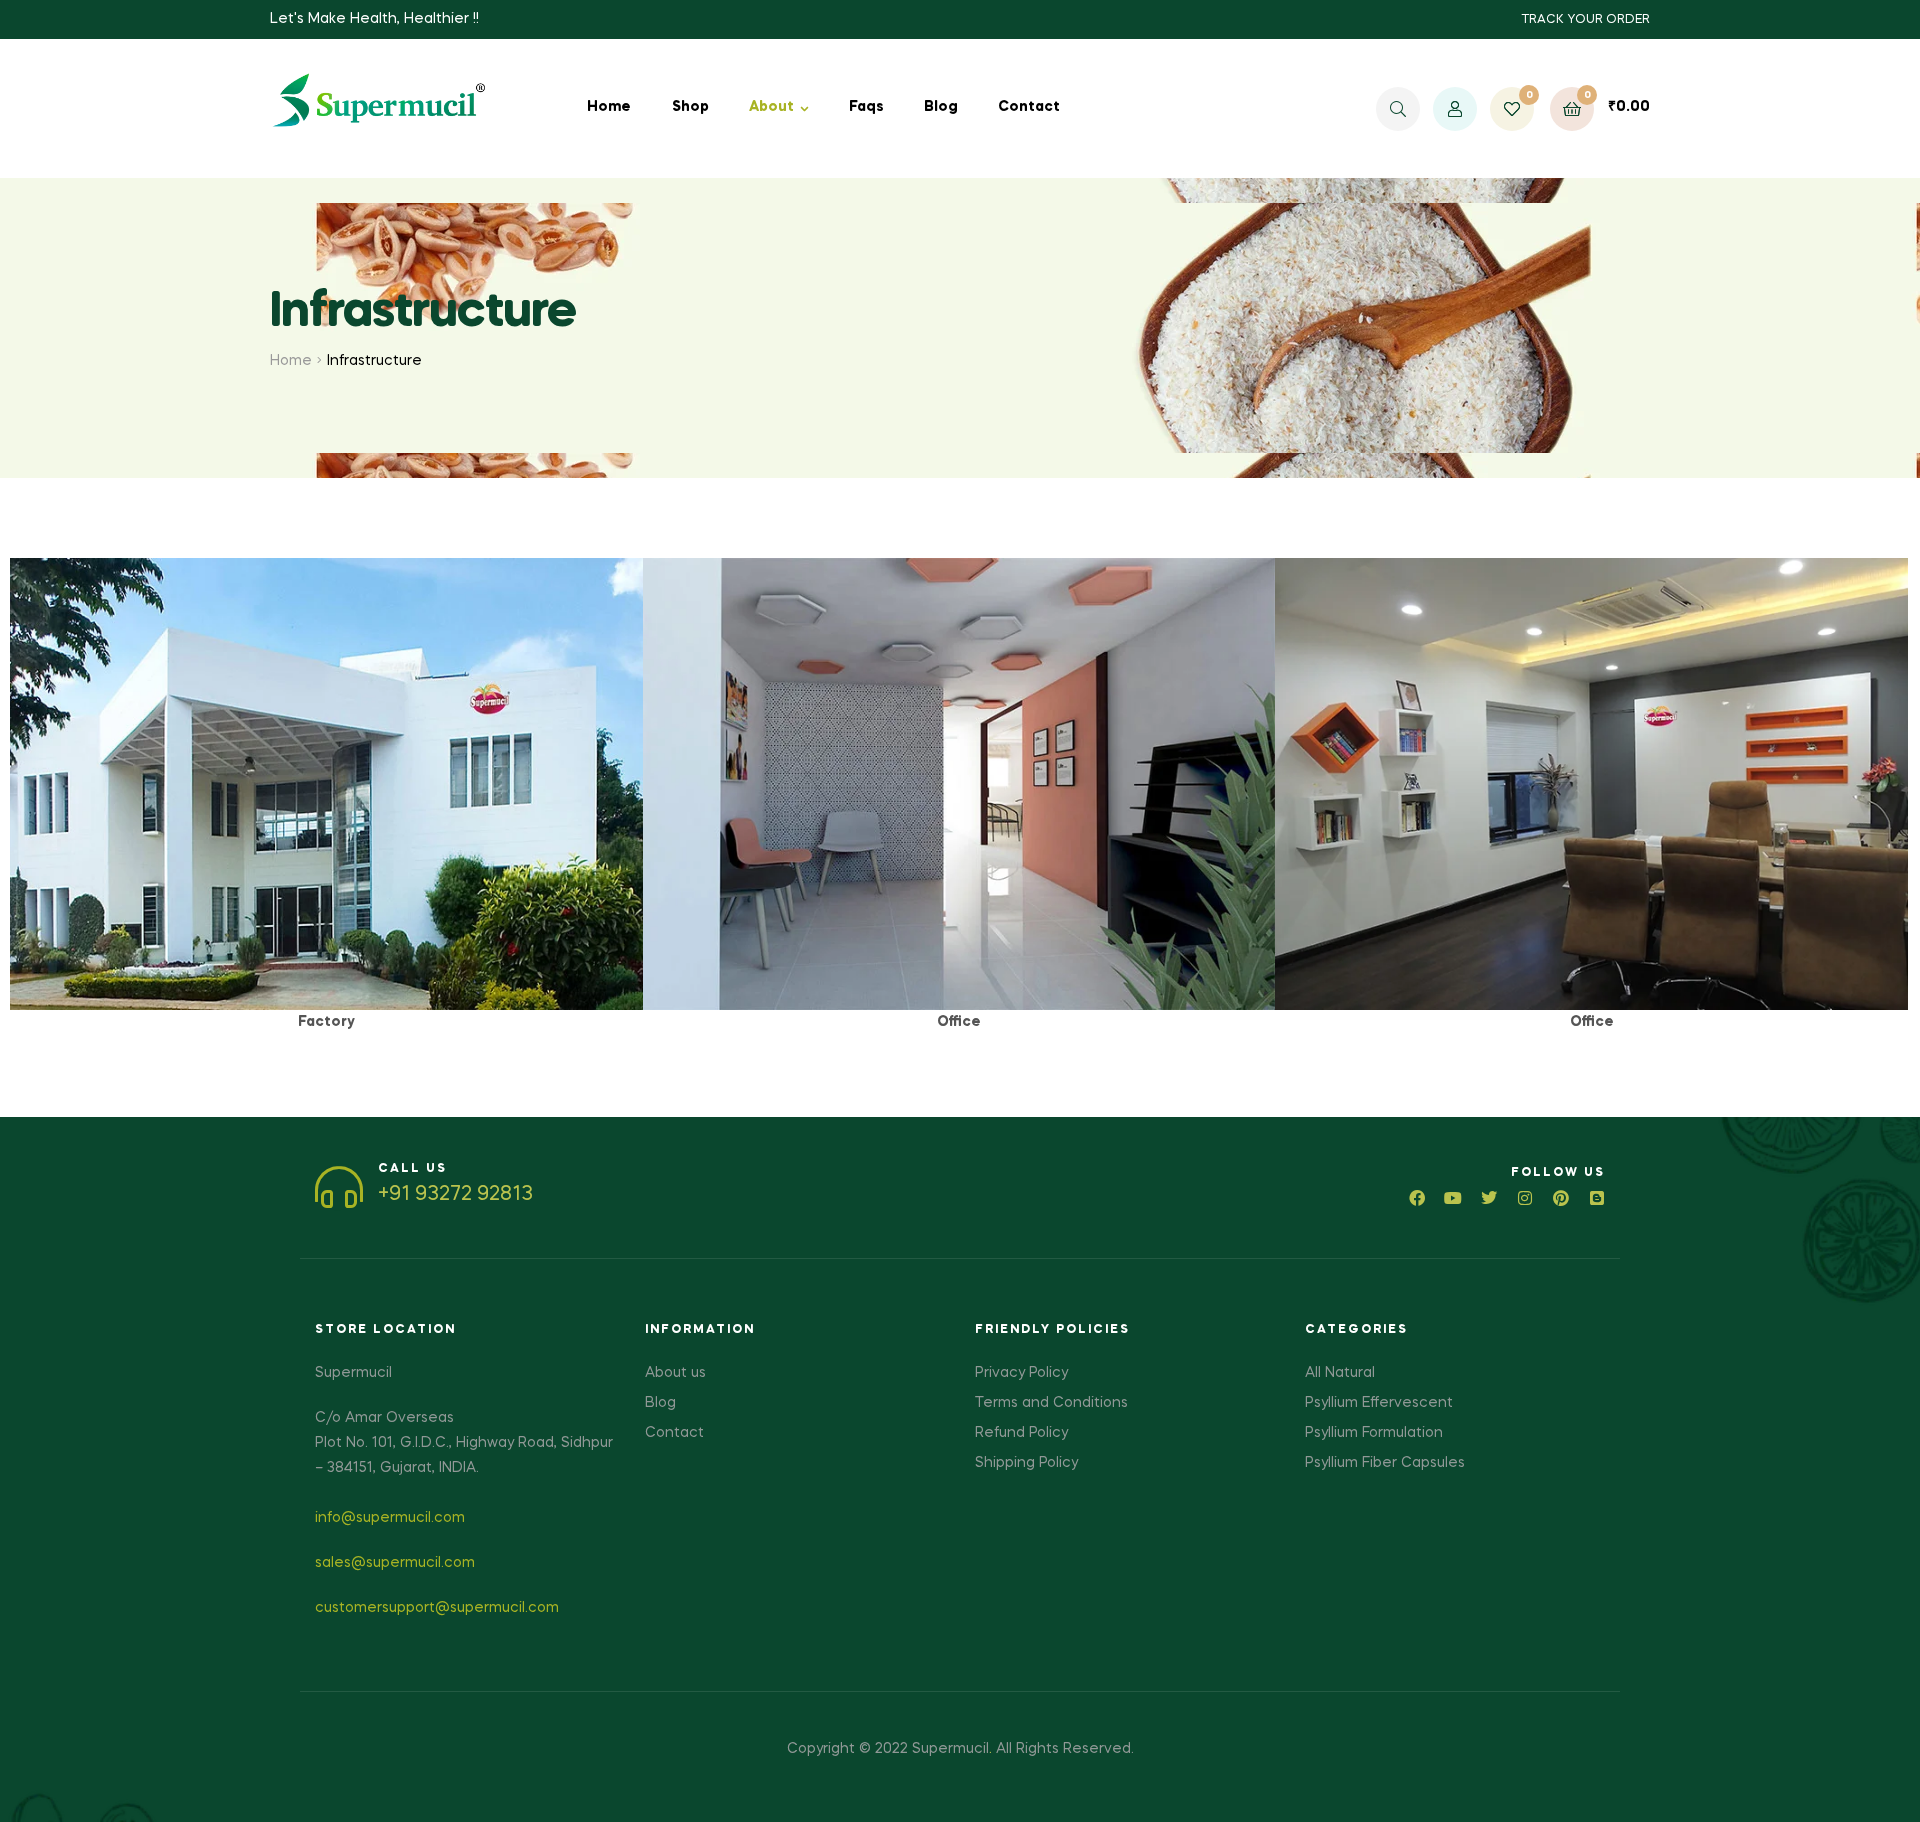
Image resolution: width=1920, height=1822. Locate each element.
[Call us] (339, 1187)
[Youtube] (1453, 1198)
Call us (412, 1169)
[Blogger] (1597, 1198)
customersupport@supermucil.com (437, 1608)
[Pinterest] (1561, 1198)
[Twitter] (1489, 1198)
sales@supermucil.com (395, 1563)
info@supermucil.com (390, 1518)
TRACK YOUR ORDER (1585, 20)
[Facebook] (1417, 1198)
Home (291, 361)
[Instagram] (1525, 1198)
